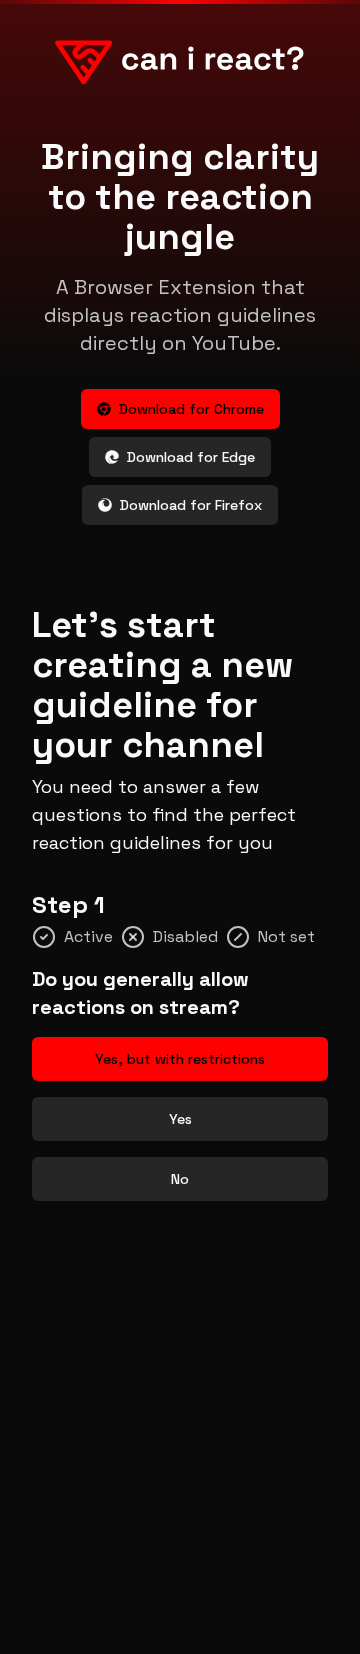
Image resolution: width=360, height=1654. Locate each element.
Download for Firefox (191, 505)
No (180, 1179)
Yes (180, 1119)
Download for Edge (191, 457)
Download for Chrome (191, 409)
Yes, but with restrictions (180, 1059)
